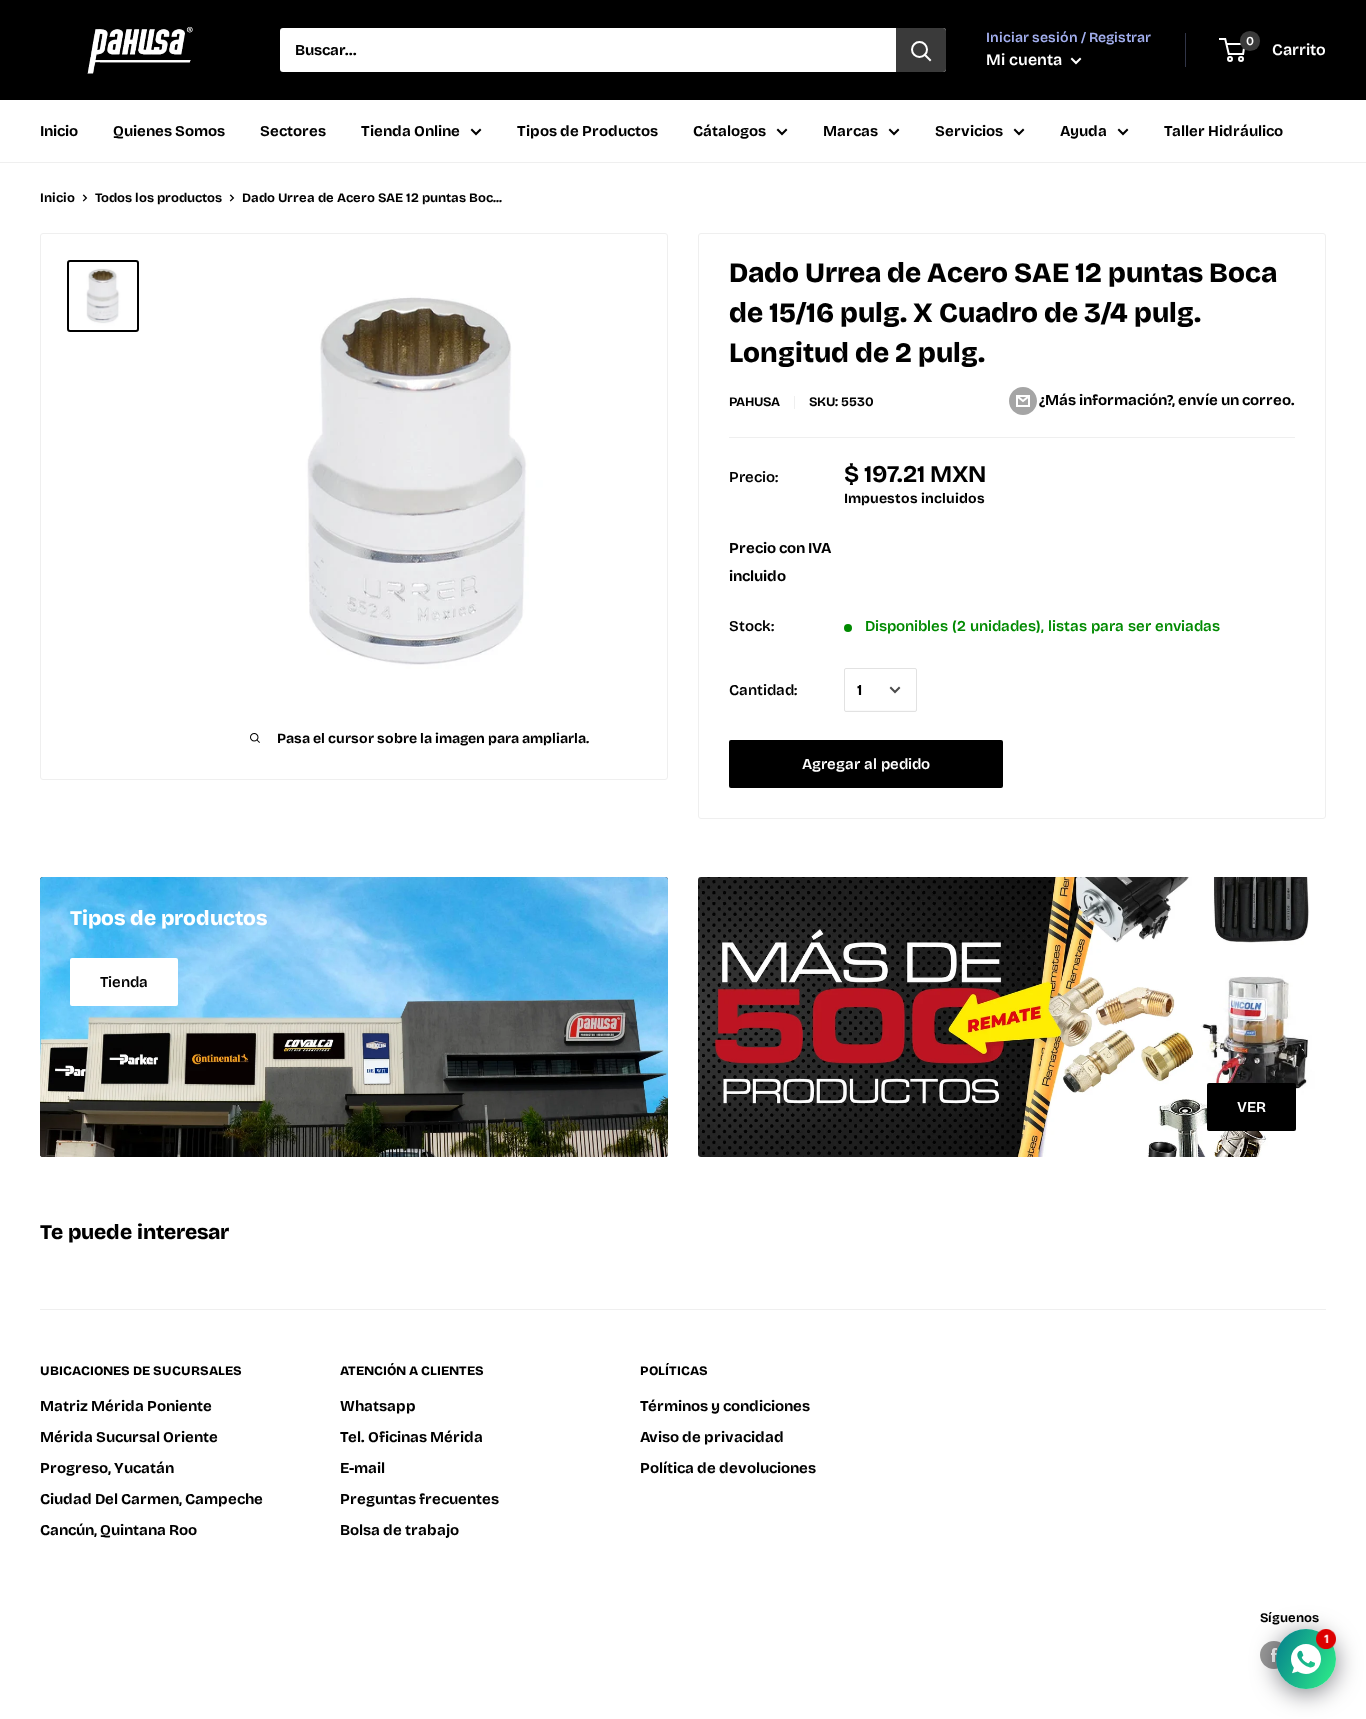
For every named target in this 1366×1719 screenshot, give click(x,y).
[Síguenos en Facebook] (1274, 1655)
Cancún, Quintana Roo (118, 1530)
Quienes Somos (169, 131)
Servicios (969, 131)
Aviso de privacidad (712, 1437)
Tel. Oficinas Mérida (411, 1437)
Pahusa (754, 402)
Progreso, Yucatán (107, 1468)
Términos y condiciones (725, 1406)
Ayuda (1083, 131)
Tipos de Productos (587, 131)
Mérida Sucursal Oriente (129, 1437)
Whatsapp (378, 1406)
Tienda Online (410, 131)
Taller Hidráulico (1223, 131)
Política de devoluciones (728, 1468)
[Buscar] (921, 50)
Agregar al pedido (866, 764)
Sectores (293, 131)
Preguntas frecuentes (419, 1499)
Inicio (59, 131)
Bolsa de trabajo (399, 1530)
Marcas (850, 131)
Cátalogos (729, 131)
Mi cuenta (1026, 59)
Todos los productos (158, 198)
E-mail (362, 1468)
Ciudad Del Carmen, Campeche (151, 1499)
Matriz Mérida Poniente (126, 1406)
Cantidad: (763, 690)
